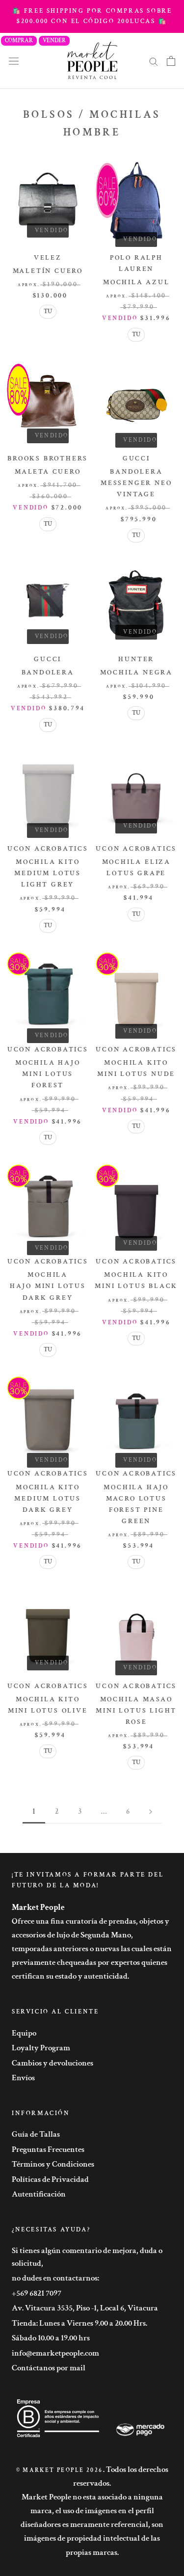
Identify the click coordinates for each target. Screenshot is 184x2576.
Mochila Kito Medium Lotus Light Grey (48, 873)
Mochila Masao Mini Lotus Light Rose (136, 1711)
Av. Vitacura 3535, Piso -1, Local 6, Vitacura (85, 2308)
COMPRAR (19, 40)
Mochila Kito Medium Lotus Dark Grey (48, 1499)
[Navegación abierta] (14, 61)
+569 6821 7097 (37, 2293)
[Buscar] (154, 61)
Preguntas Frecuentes (48, 2149)
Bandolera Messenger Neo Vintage (136, 483)
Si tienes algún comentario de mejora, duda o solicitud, (87, 2257)
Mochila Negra (136, 672)
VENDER (54, 40)
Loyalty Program (41, 2048)
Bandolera (48, 672)
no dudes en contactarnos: (55, 2278)
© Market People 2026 (60, 2470)
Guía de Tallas (36, 2134)
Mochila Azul (136, 282)
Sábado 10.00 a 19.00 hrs (51, 2338)
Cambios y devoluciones (53, 2063)
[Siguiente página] (151, 1812)
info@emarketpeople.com (55, 2353)
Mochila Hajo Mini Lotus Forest (48, 1074)
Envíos (23, 2078)
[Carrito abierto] (171, 61)
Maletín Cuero (48, 271)
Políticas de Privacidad (50, 2179)
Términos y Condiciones (53, 2164)
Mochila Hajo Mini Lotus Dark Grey (48, 1286)
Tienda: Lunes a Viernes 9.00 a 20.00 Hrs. (79, 2323)
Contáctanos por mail (49, 2368)
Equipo (24, 2033)
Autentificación (39, 2194)
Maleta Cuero (48, 472)
